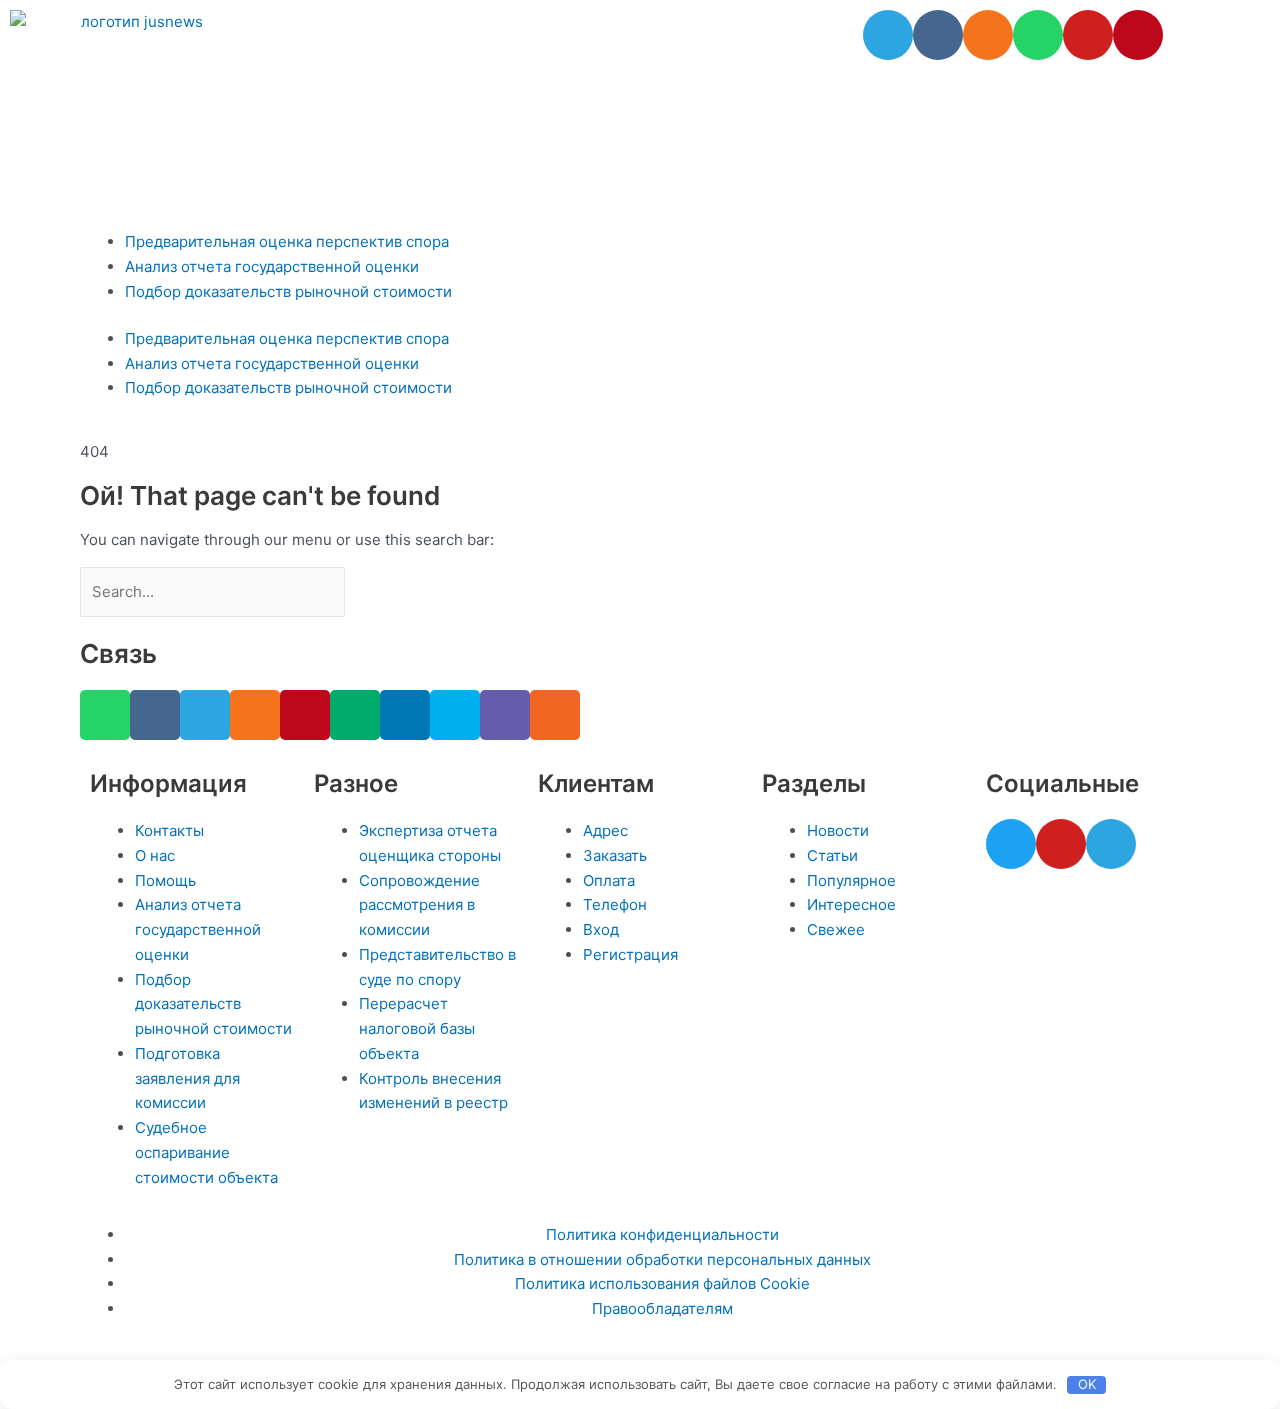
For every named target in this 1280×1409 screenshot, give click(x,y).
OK (1087, 1384)
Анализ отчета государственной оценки (272, 266)
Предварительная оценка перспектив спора (287, 241)
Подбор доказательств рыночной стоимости (288, 291)
